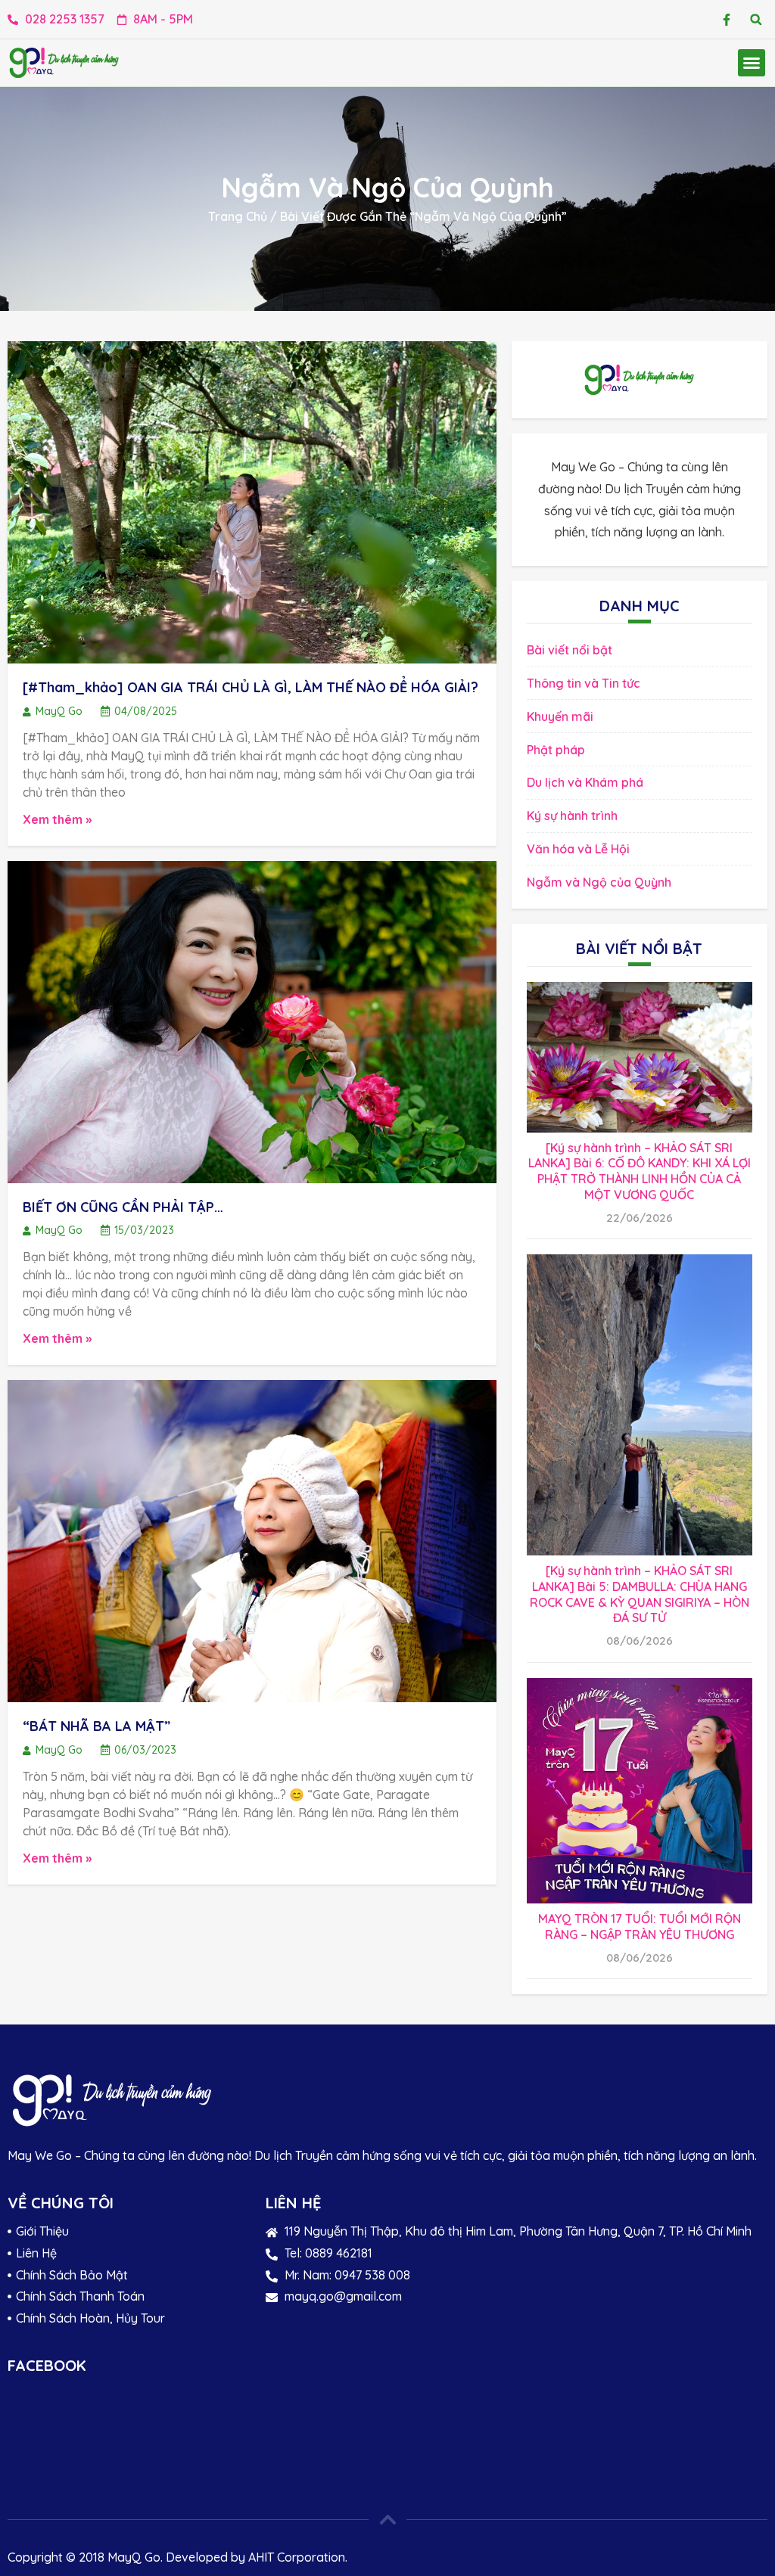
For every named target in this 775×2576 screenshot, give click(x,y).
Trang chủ (238, 216)
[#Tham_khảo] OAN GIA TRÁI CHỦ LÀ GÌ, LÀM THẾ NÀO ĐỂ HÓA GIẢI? (251, 687)
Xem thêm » (57, 819)
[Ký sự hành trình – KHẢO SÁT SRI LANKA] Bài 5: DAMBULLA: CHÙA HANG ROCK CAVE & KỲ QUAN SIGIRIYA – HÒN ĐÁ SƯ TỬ (640, 1594)
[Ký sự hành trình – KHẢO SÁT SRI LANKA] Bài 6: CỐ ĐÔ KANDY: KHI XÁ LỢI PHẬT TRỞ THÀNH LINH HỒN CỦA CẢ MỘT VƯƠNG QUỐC (640, 1171)
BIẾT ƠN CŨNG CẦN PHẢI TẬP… (123, 1207)
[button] (756, 19)
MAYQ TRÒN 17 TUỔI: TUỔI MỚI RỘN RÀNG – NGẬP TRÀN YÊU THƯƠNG (640, 1927)
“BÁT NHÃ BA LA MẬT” (96, 1726)
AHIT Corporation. (298, 2557)
